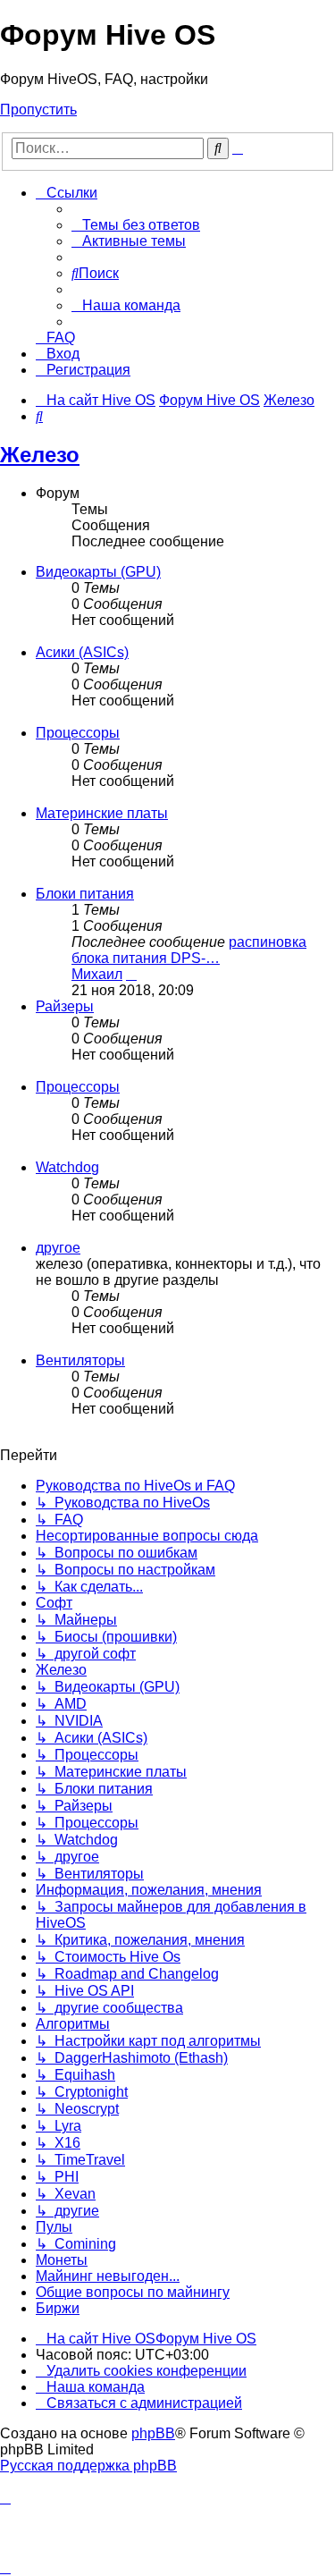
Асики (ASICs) (82, 652)
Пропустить (38, 110)
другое (58, 1248)
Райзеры (65, 1006)
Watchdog (67, 1167)
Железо (40, 455)
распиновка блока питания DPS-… (189, 950)
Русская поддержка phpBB (88, 2466)
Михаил (97, 974)
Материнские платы (102, 813)
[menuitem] (136, 225)
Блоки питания (85, 894)
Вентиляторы (80, 1360)
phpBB (153, 2433)
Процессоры (78, 733)
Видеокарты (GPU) (98, 572)
